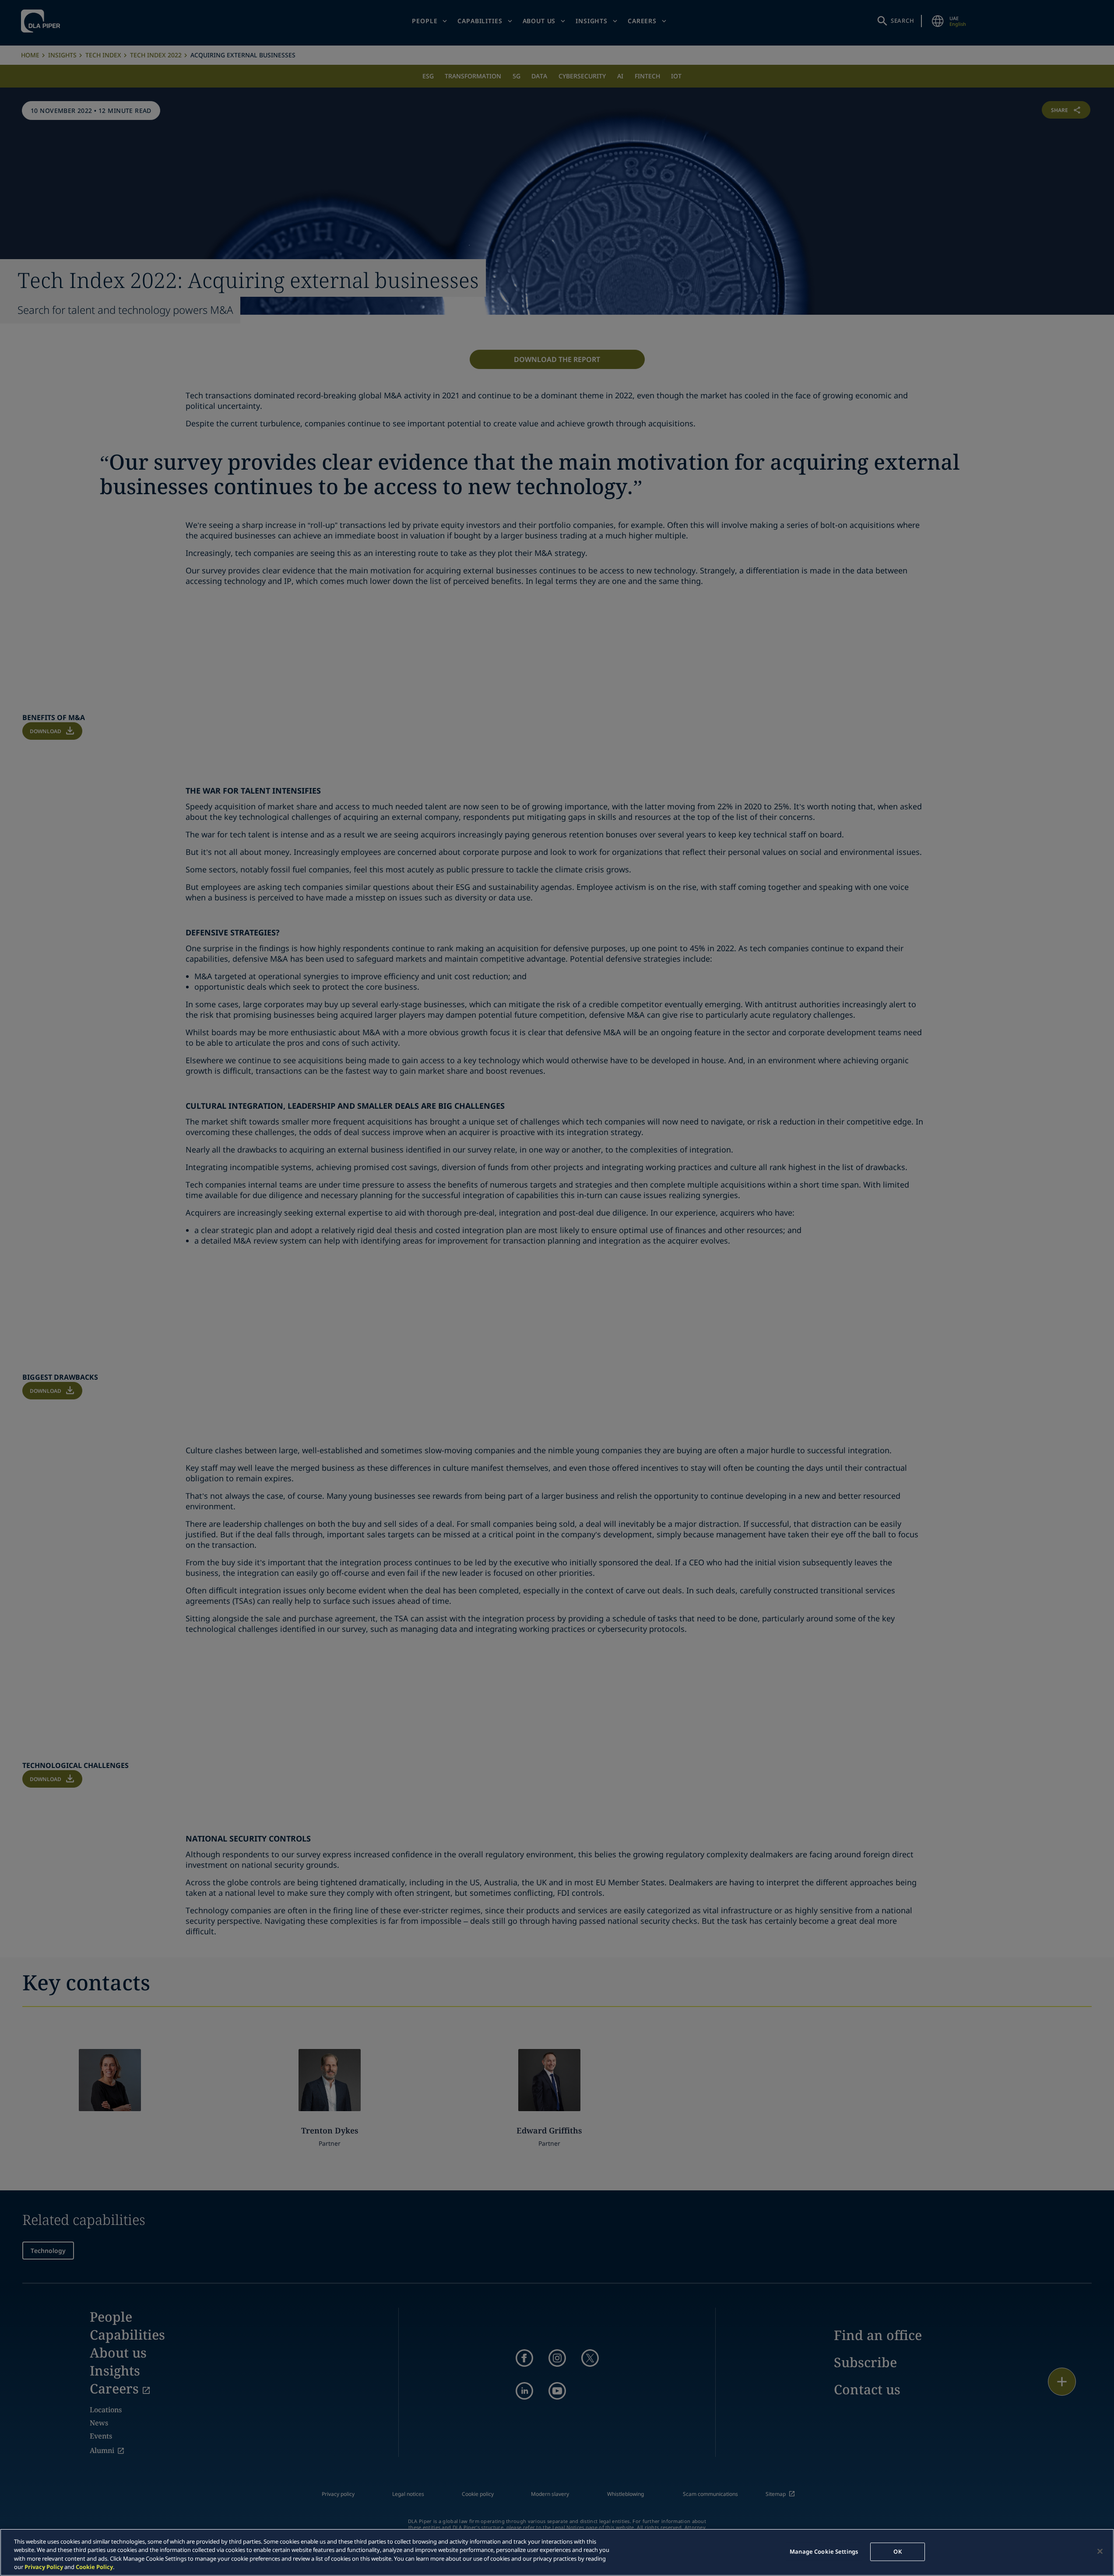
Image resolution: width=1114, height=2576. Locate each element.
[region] (557, 2552)
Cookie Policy (94, 2567)
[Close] (1100, 2551)
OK (897, 2551)
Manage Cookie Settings (824, 2551)
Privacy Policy (44, 2567)
